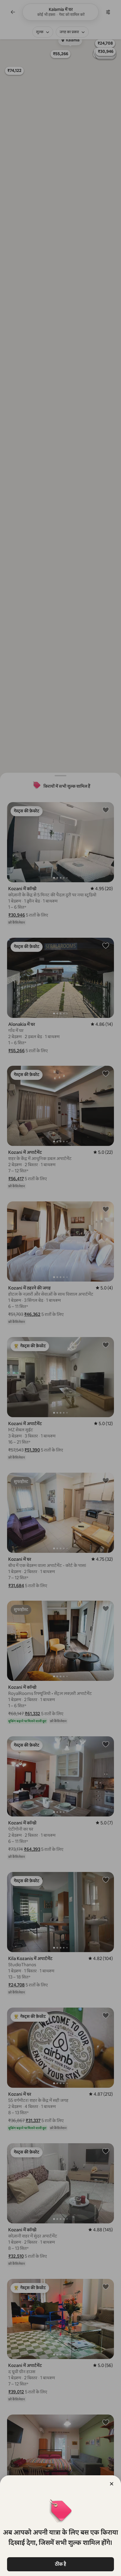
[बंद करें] (112, 2484)
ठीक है (60, 2564)
